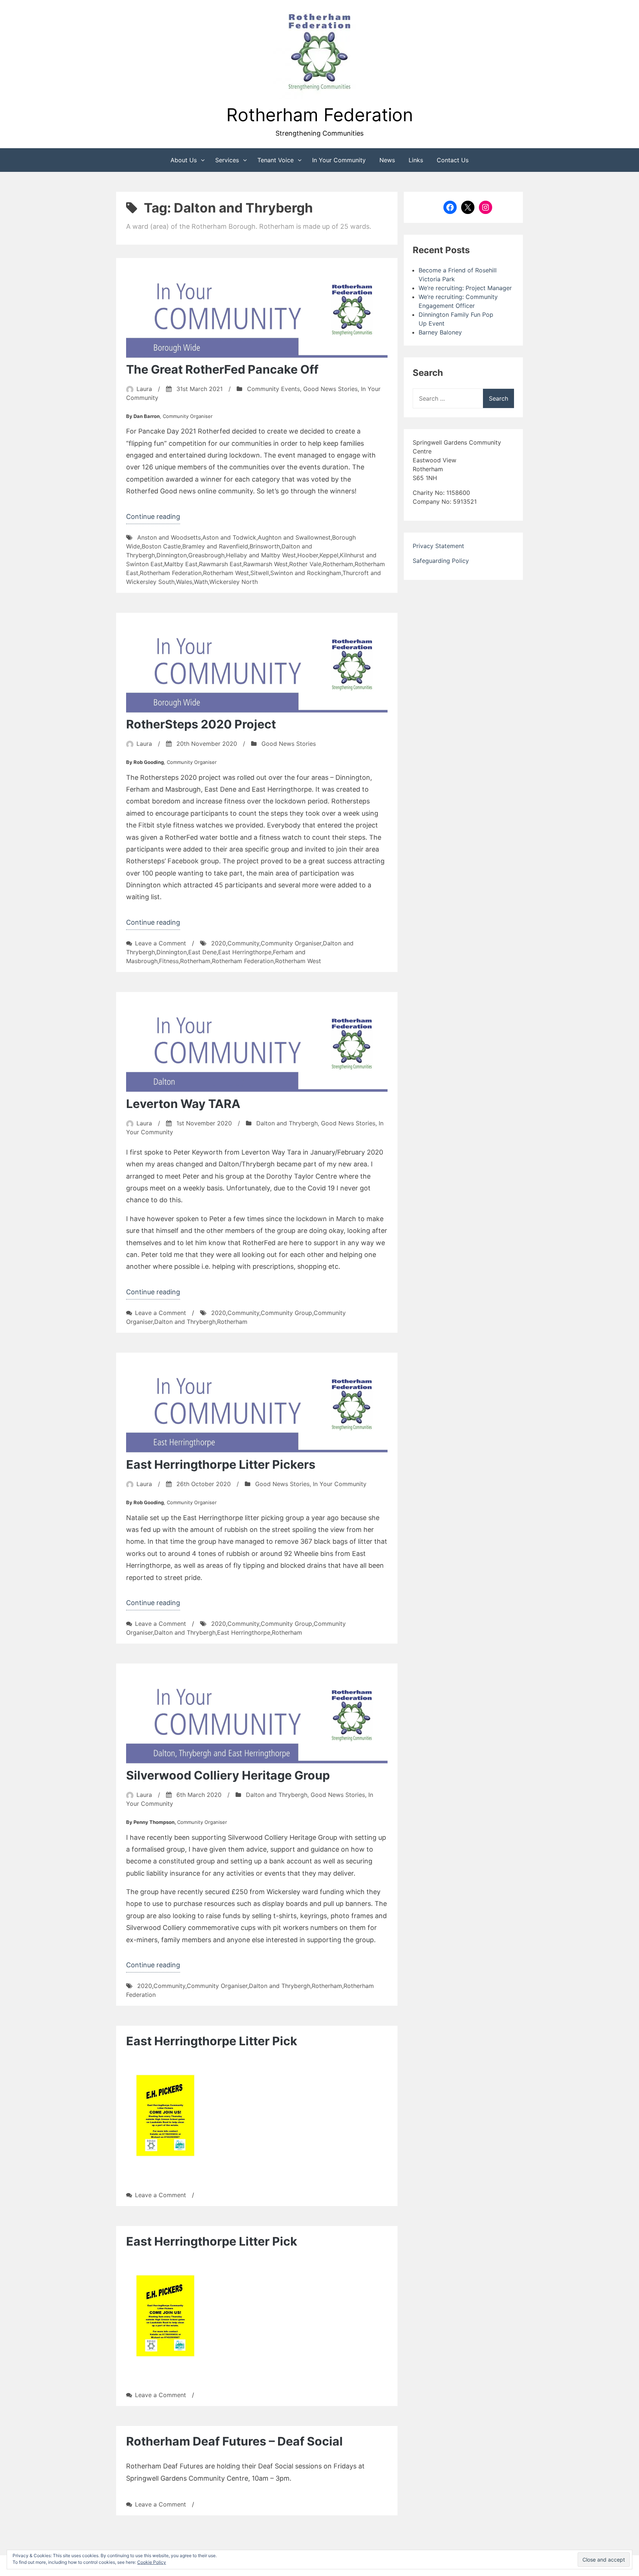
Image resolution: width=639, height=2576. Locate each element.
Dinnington (172, 555)
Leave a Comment (160, 943)
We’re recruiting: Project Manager (465, 288)
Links (416, 160)
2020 (219, 943)
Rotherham (338, 564)
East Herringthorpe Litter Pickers (221, 1464)
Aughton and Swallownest (294, 537)
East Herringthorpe (245, 952)
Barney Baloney (440, 332)
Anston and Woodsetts (169, 537)
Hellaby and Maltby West (261, 555)
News (387, 160)
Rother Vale (305, 564)
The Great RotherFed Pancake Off (222, 369)
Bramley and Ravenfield (215, 546)
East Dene (202, 952)
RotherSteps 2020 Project (201, 724)
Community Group (286, 1313)
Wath (201, 582)
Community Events (273, 389)
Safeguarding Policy (441, 561)
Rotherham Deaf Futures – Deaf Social (234, 2441)
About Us (184, 160)
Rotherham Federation (320, 115)
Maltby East (181, 564)
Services (227, 160)
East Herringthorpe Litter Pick (212, 2041)
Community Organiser (291, 943)
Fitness (169, 961)
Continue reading (153, 518)
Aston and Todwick (229, 537)
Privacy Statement (438, 546)
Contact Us (453, 160)
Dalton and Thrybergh (287, 1123)
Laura (144, 389)
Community (243, 943)
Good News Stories (330, 389)
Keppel (329, 555)
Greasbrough (206, 555)
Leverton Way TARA (183, 1104)
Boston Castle (161, 546)
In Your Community (339, 160)
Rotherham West (226, 573)
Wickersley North (234, 582)
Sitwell (260, 573)
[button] (319, 53)
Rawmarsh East (220, 564)
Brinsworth (265, 546)
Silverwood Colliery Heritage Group (228, 1775)
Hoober (308, 555)
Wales (184, 582)
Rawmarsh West (266, 564)
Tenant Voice (275, 160)
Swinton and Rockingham (306, 573)
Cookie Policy (152, 2562)
